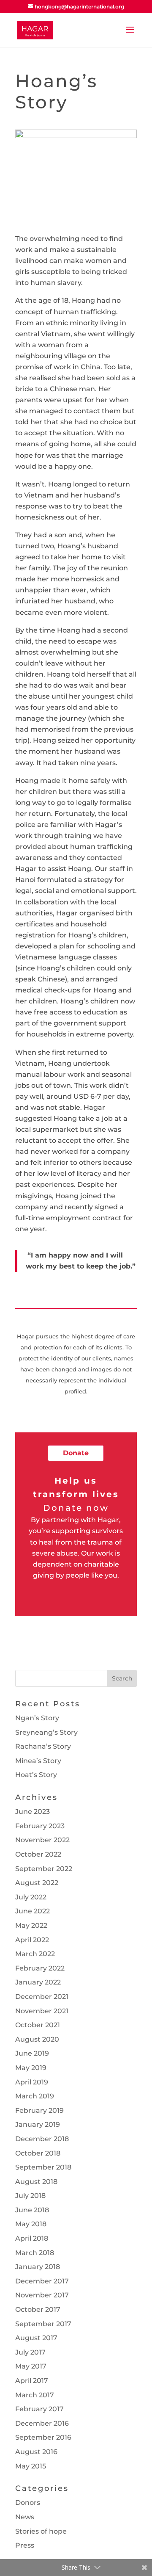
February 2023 (40, 1826)
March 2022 (35, 1954)
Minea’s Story (38, 1761)
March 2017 (35, 2395)
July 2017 (30, 2352)
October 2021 (38, 2025)
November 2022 (42, 1840)
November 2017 (42, 2295)
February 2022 (40, 1968)
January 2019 (38, 2124)
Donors (28, 2503)
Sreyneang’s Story (46, 1732)
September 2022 (44, 1869)
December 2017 (42, 2281)
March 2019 (35, 2096)
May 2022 (31, 1925)
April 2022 (32, 1940)
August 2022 (37, 1883)
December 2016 (42, 2423)
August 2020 (37, 2039)
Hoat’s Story (36, 1775)
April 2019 (32, 2082)
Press (25, 2545)
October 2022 (38, 1854)
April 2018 (32, 2238)
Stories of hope (41, 2531)
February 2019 (39, 2110)
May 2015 (31, 2466)
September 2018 (43, 2167)
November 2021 (42, 2011)
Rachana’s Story (43, 1746)
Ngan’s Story (37, 1718)
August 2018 (36, 2182)
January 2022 (38, 1982)
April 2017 (32, 2381)
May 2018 (31, 2224)
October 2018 (38, 2153)
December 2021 (42, 1997)
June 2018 (32, 2210)
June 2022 (33, 1911)
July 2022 (31, 1897)
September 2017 (43, 2324)
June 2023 (33, 1812)
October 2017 (38, 2309)
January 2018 (38, 2267)
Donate (76, 1453)
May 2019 (31, 2068)
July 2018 (30, 2196)
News (25, 2517)
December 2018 (42, 2139)
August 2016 (36, 2452)
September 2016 (43, 2437)
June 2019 (32, 2053)
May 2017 (31, 2366)
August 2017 (36, 2338)
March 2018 (35, 2253)
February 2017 (39, 2409)
